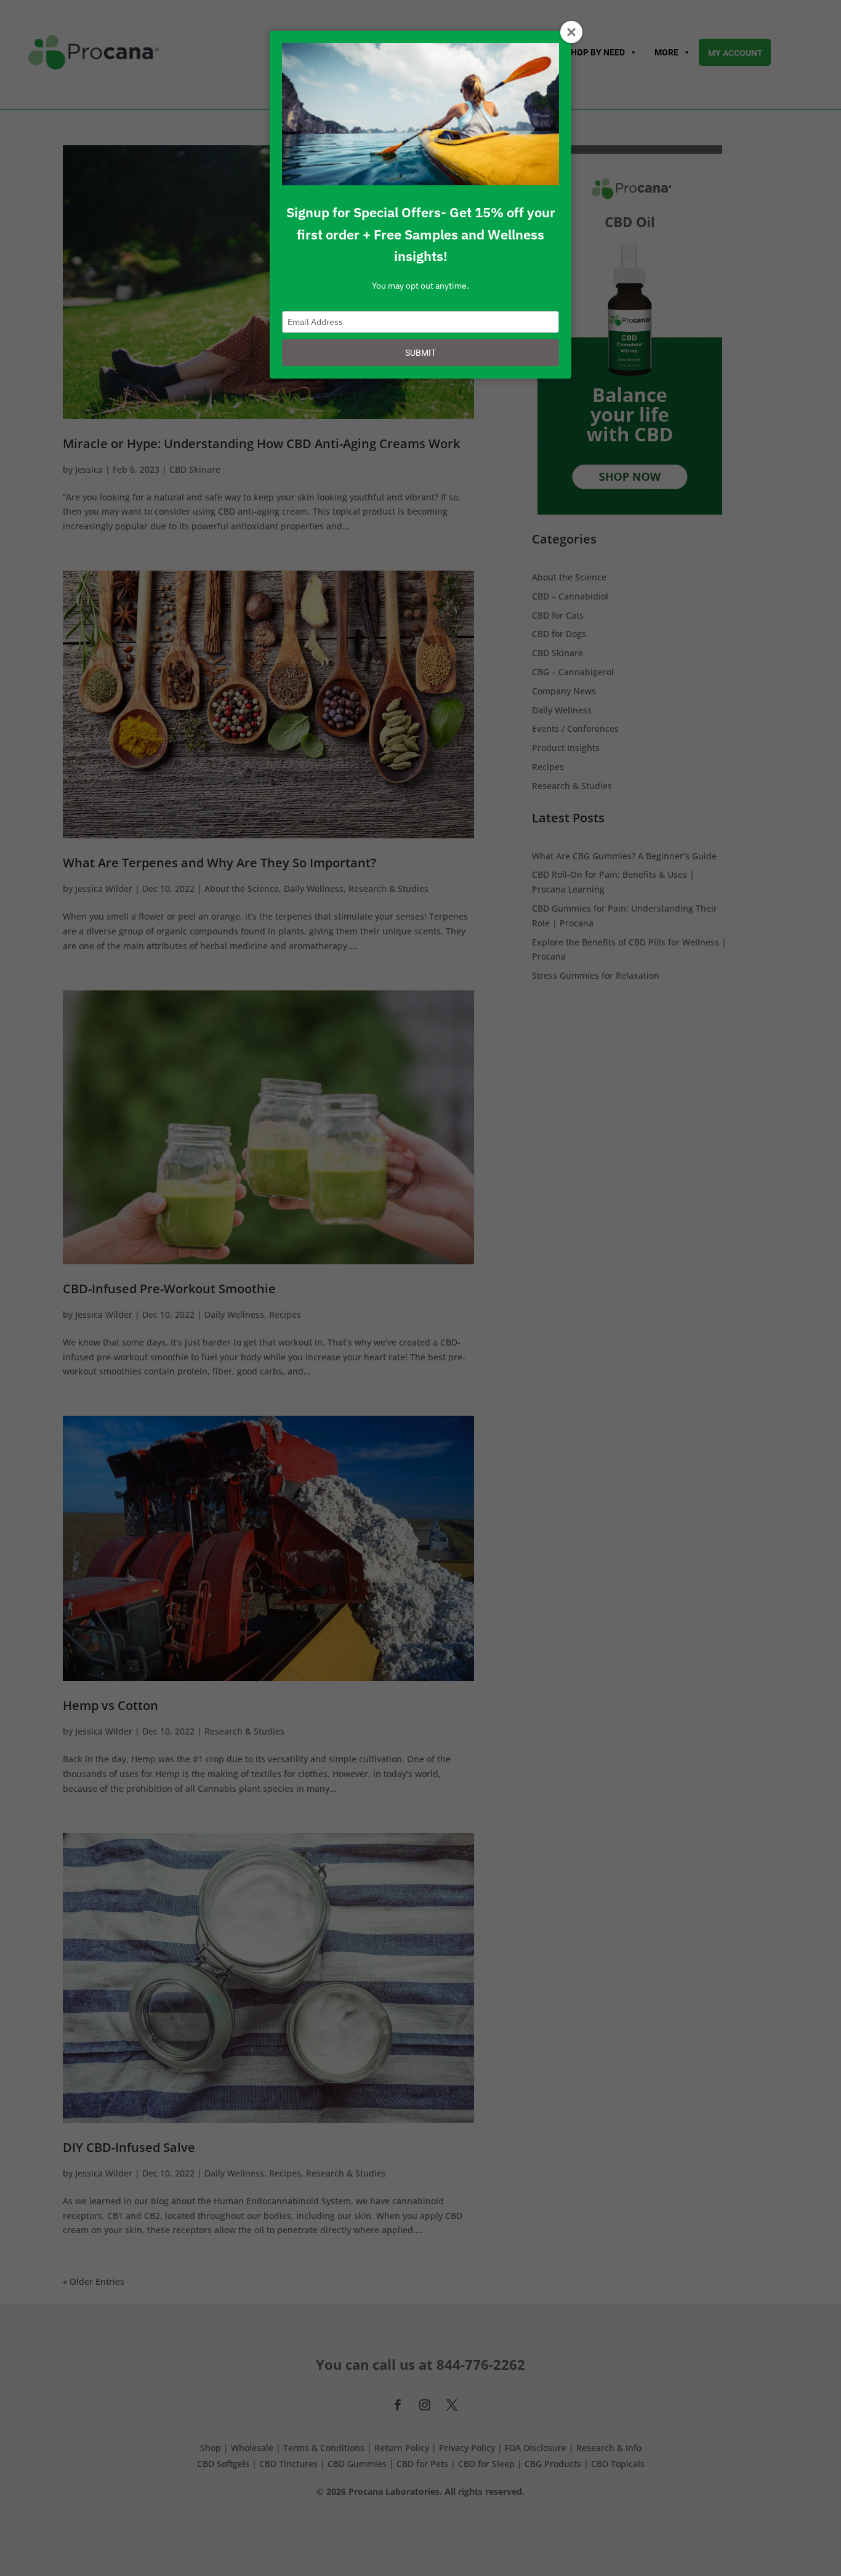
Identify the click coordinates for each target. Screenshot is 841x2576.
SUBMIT (420, 353)
